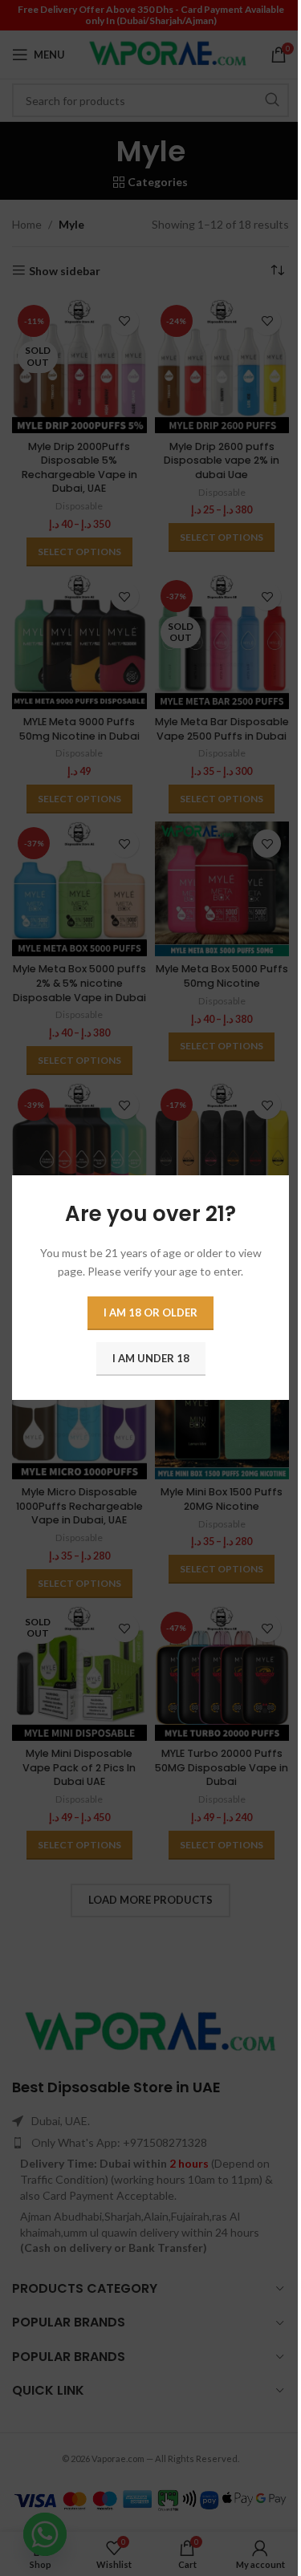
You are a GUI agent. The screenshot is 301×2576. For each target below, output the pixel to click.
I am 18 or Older (150, 1313)
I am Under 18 (151, 1359)
